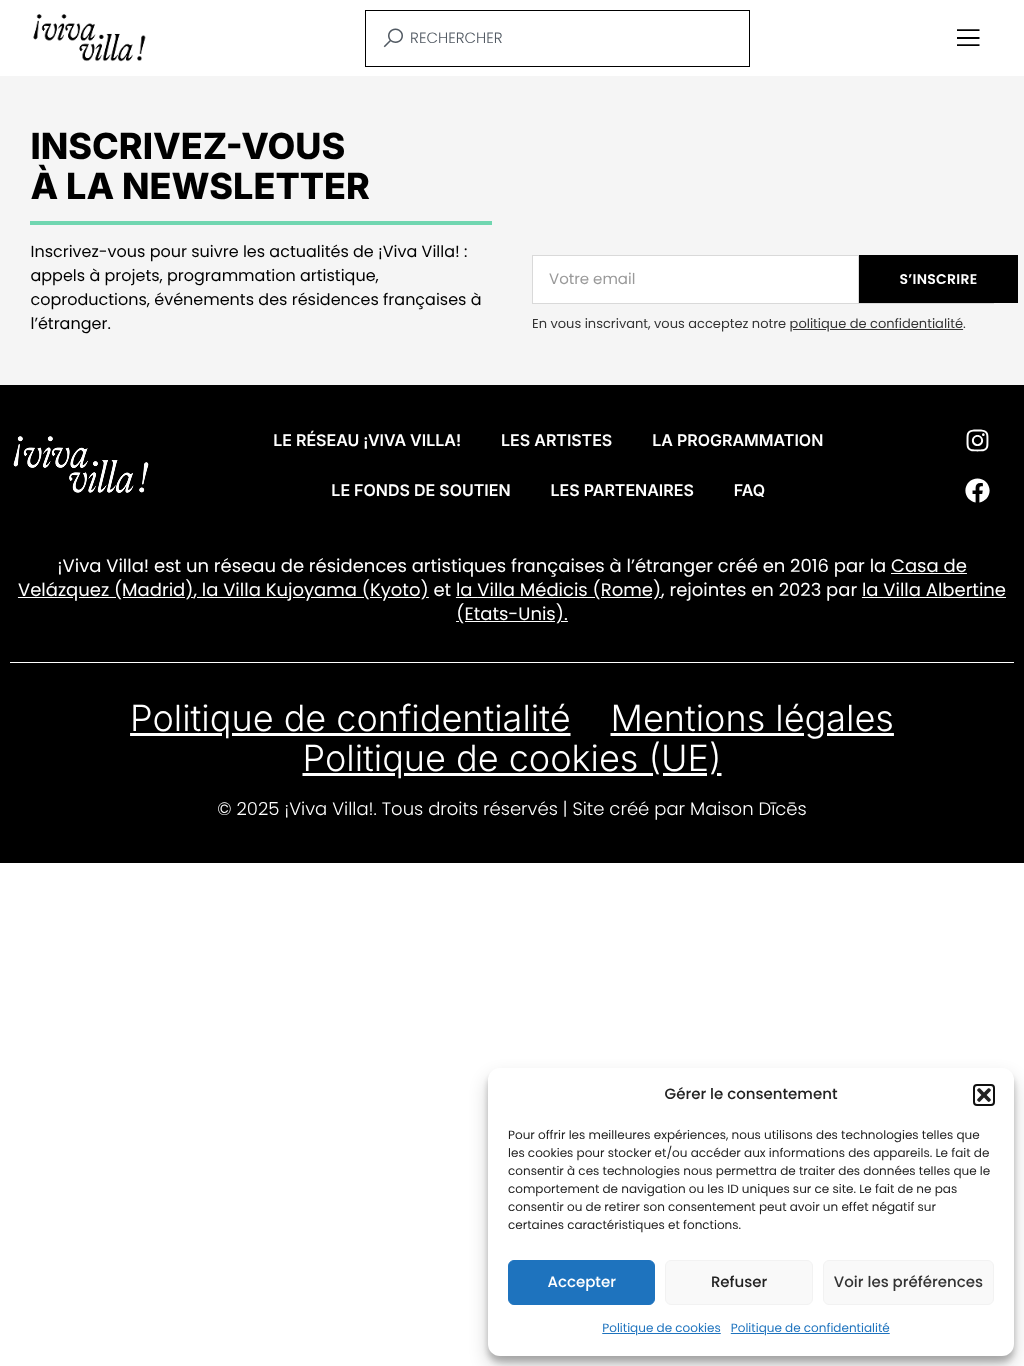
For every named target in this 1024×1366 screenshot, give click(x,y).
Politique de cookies (661, 1328)
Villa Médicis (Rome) (569, 590)
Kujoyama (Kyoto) (345, 590)
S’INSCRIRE (939, 279)
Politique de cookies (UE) (511, 758)
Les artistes (556, 440)
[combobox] (557, 38)
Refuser (739, 1282)
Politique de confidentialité (810, 1328)
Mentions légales (752, 718)
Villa (242, 590)
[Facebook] (977, 490)
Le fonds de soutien (420, 490)
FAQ (749, 490)
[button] (984, 1095)
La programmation (737, 440)
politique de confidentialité (876, 323)
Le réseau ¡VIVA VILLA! (367, 440)
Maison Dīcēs (748, 809)
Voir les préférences (908, 1282)
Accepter (581, 1282)
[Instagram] (977, 440)
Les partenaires (622, 490)
